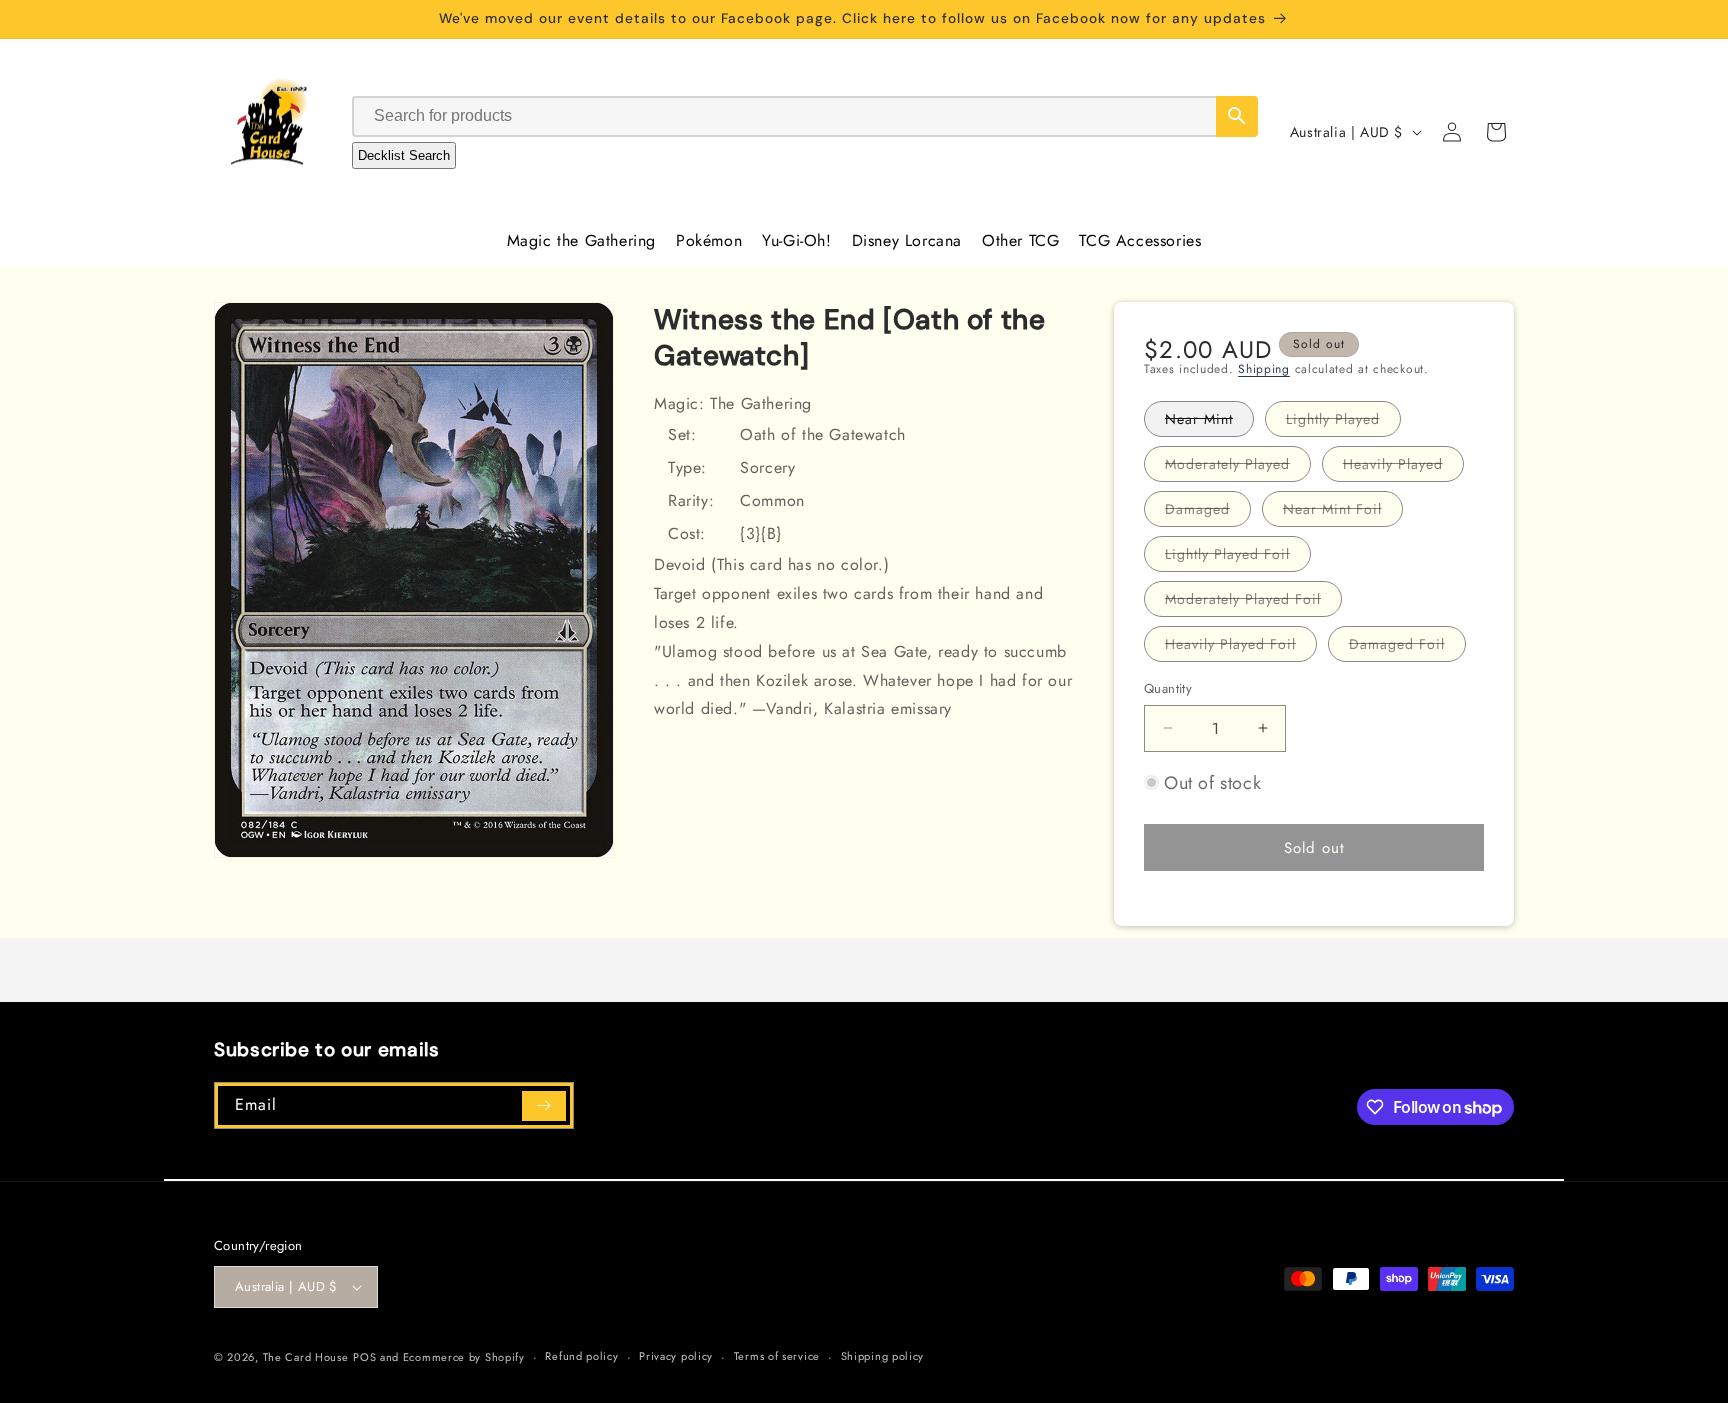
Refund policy (581, 1356)
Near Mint (1209, 422)
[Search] (1237, 116)
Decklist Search (404, 155)
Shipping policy (883, 1356)
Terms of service (777, 1356)
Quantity (1168, 688)
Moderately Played (1238, 467)
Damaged (1208, 512)
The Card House (306, 1357)
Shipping (1264, 369)
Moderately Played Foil (1253, 602)
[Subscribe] (544, 1106)
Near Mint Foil (1343, 512)
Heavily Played (1403, 467)
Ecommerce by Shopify (464, 1357)
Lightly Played (1343, 422)
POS (364, 1357)
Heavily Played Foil (1241, 647)
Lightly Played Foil (1238, 557)
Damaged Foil (1407, 647)
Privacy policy (676, 1356)
